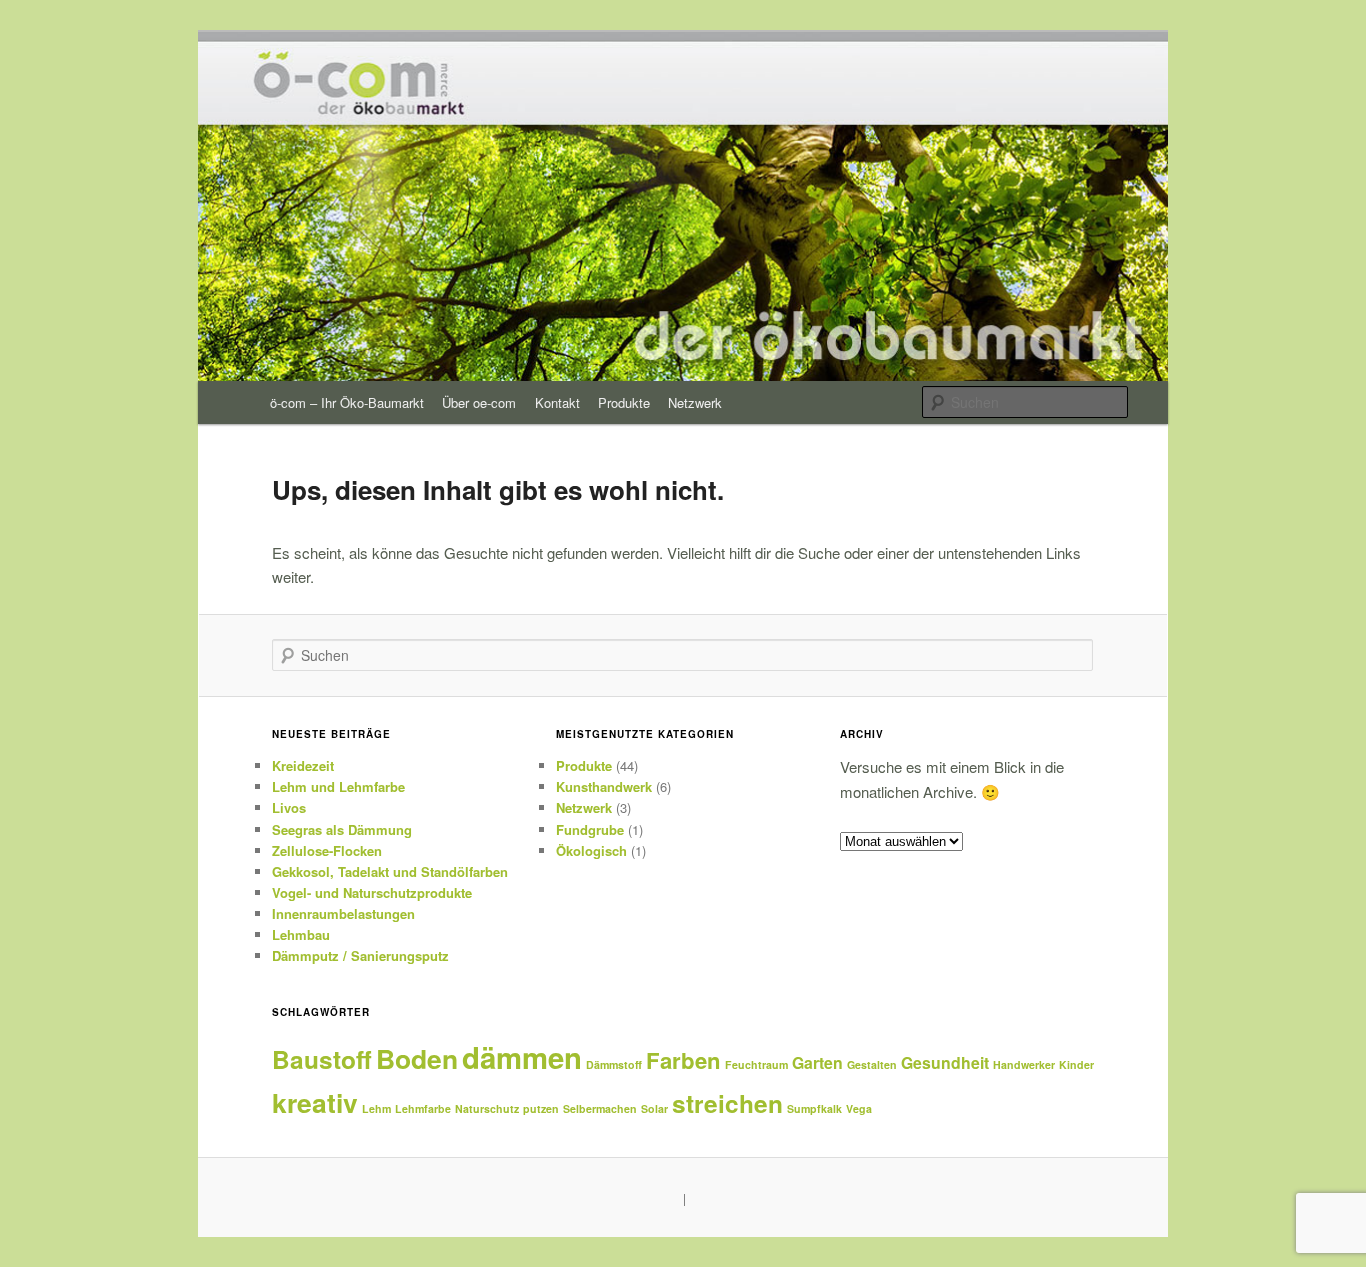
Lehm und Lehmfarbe (338, 786)
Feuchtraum (756, 1064)
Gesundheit (945, 1062)
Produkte (624, 402)
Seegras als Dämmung (342, 829)
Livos (289, 807)
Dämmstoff (614, 1064)
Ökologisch (591, 850)
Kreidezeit (303, 765)
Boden (417, 1058)
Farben (683, 1060)
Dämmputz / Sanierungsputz (360, 955)
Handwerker (1024, 1064)
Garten (817, 1062)
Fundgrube (590, 829)
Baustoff (322, 1059)
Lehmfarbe (423, 1108)
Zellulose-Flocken (327, 850)
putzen (541, 1108)
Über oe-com (479, 402)
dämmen (522, 1057)
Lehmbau (301, 934)
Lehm (376, 1108)
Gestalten (872, 1064)
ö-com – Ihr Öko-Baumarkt (347, 402)
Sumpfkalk (814, 1108)
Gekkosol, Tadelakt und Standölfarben (390, 871)
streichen (727, 1103)
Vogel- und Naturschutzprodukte (372, 892)
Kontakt (557, 402)
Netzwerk (695, 402)
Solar (654, 1108)
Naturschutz (487, 1108)
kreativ (315, 1102)
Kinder (1076, 1064)
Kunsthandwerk (604, 786)
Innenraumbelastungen (343, 913)
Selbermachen (600, 1108)
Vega (859, 1108)
